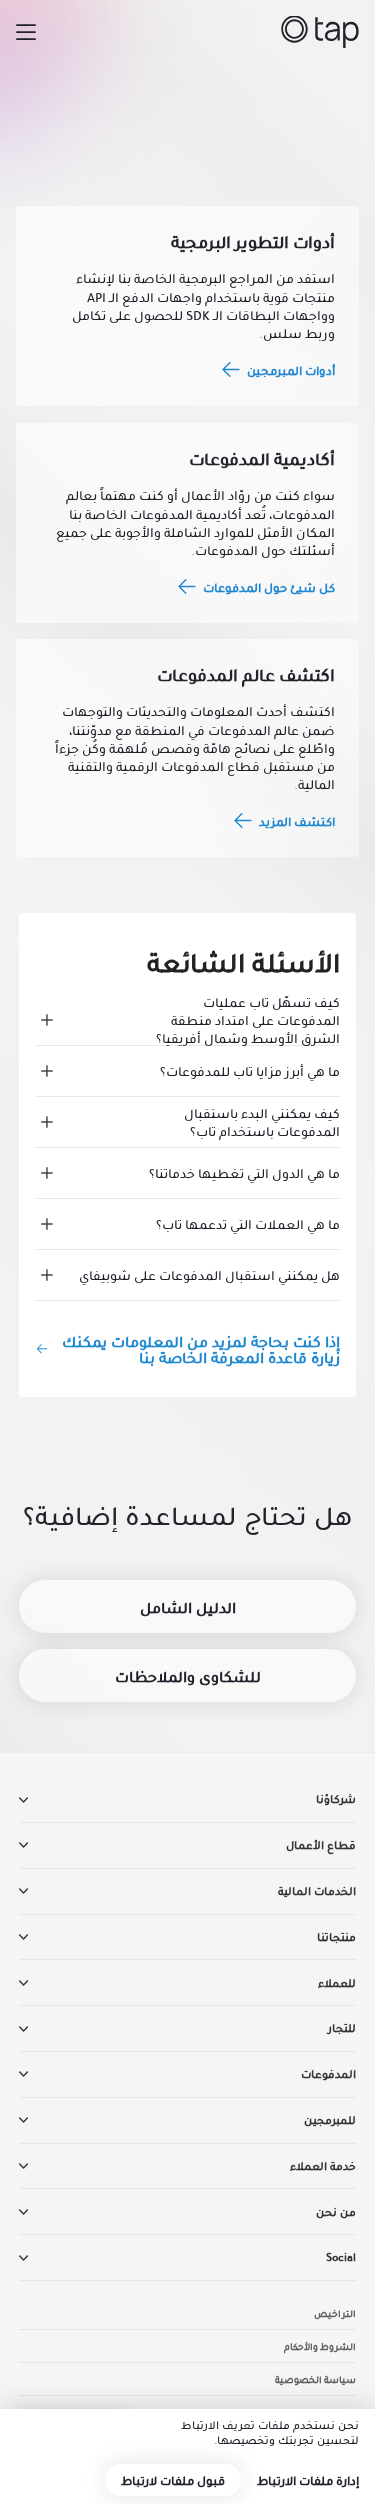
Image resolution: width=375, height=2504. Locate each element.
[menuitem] (188, 1799)
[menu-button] (26, 32)
